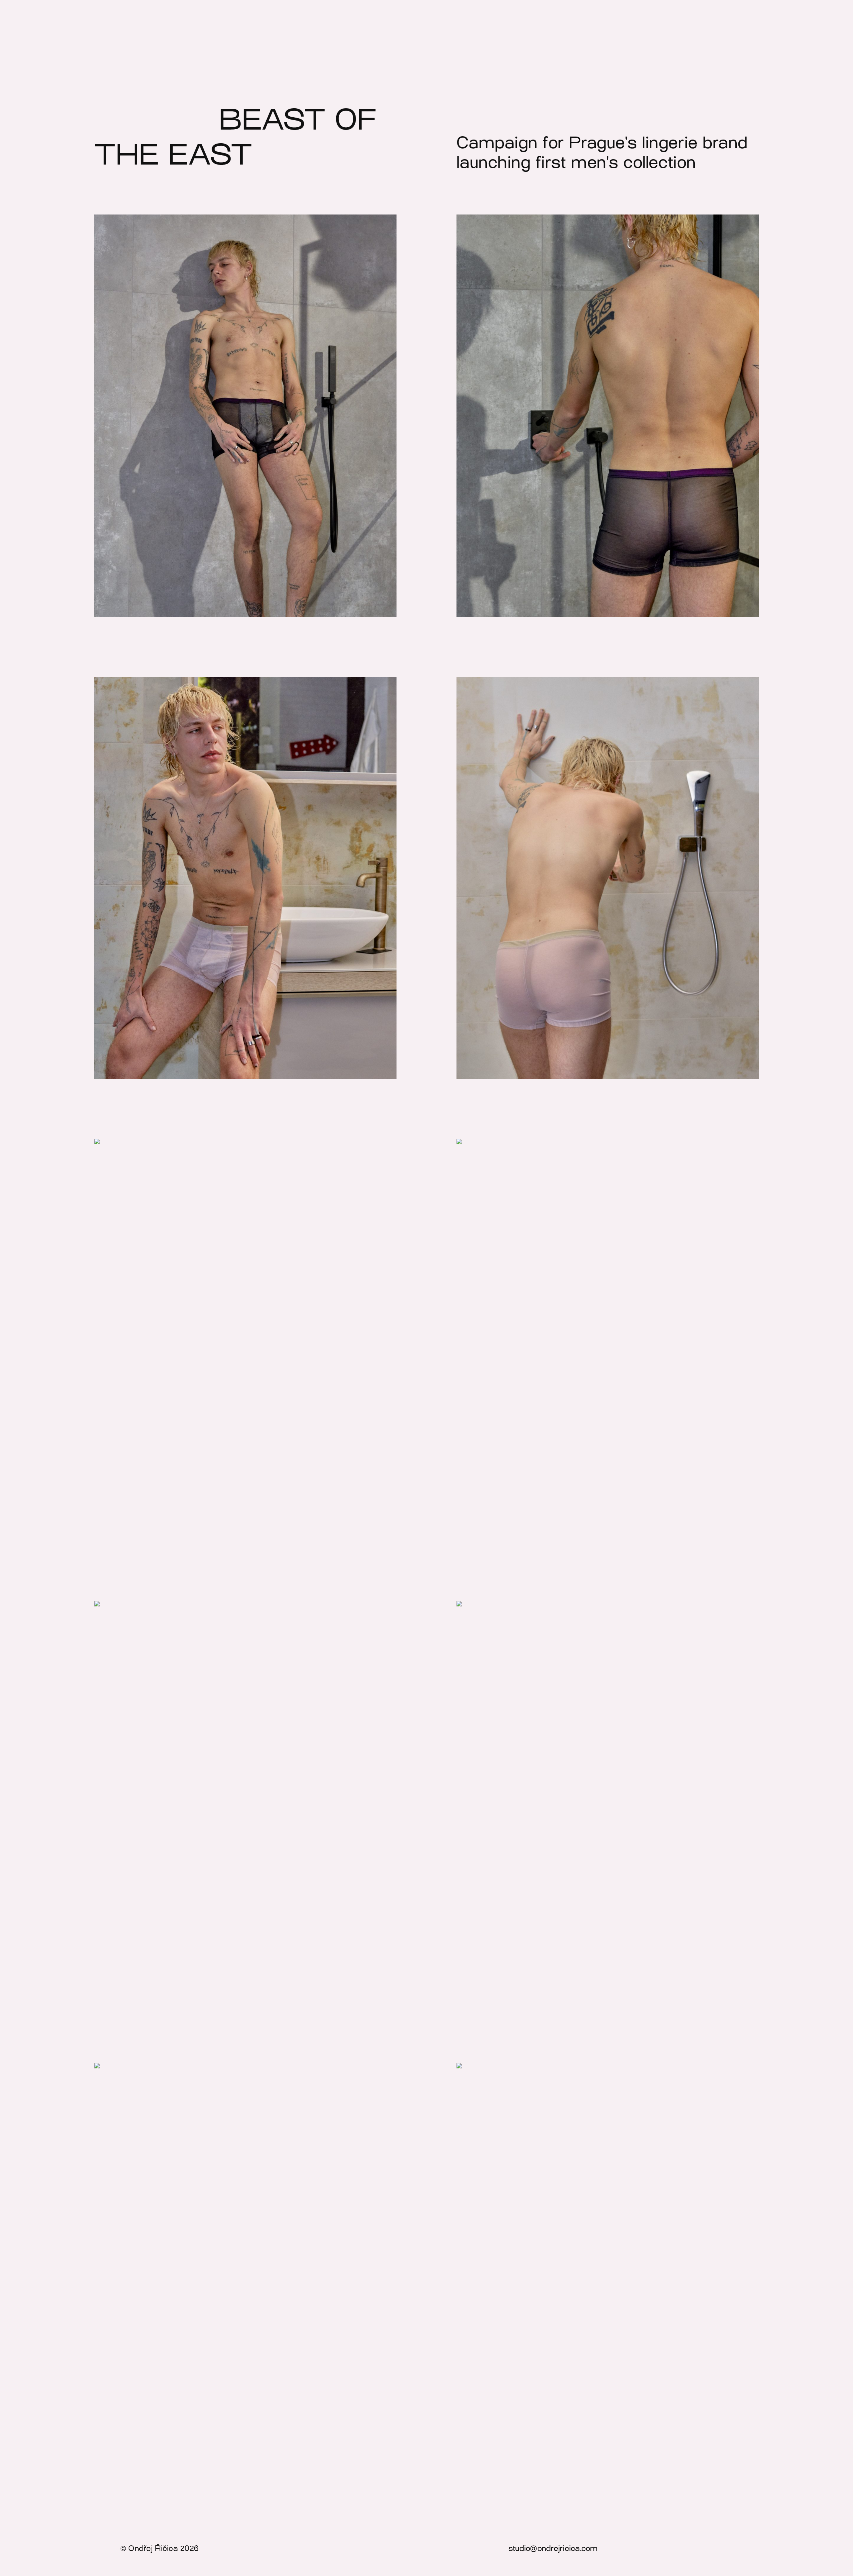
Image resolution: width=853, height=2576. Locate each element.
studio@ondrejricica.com (553, 2548)
